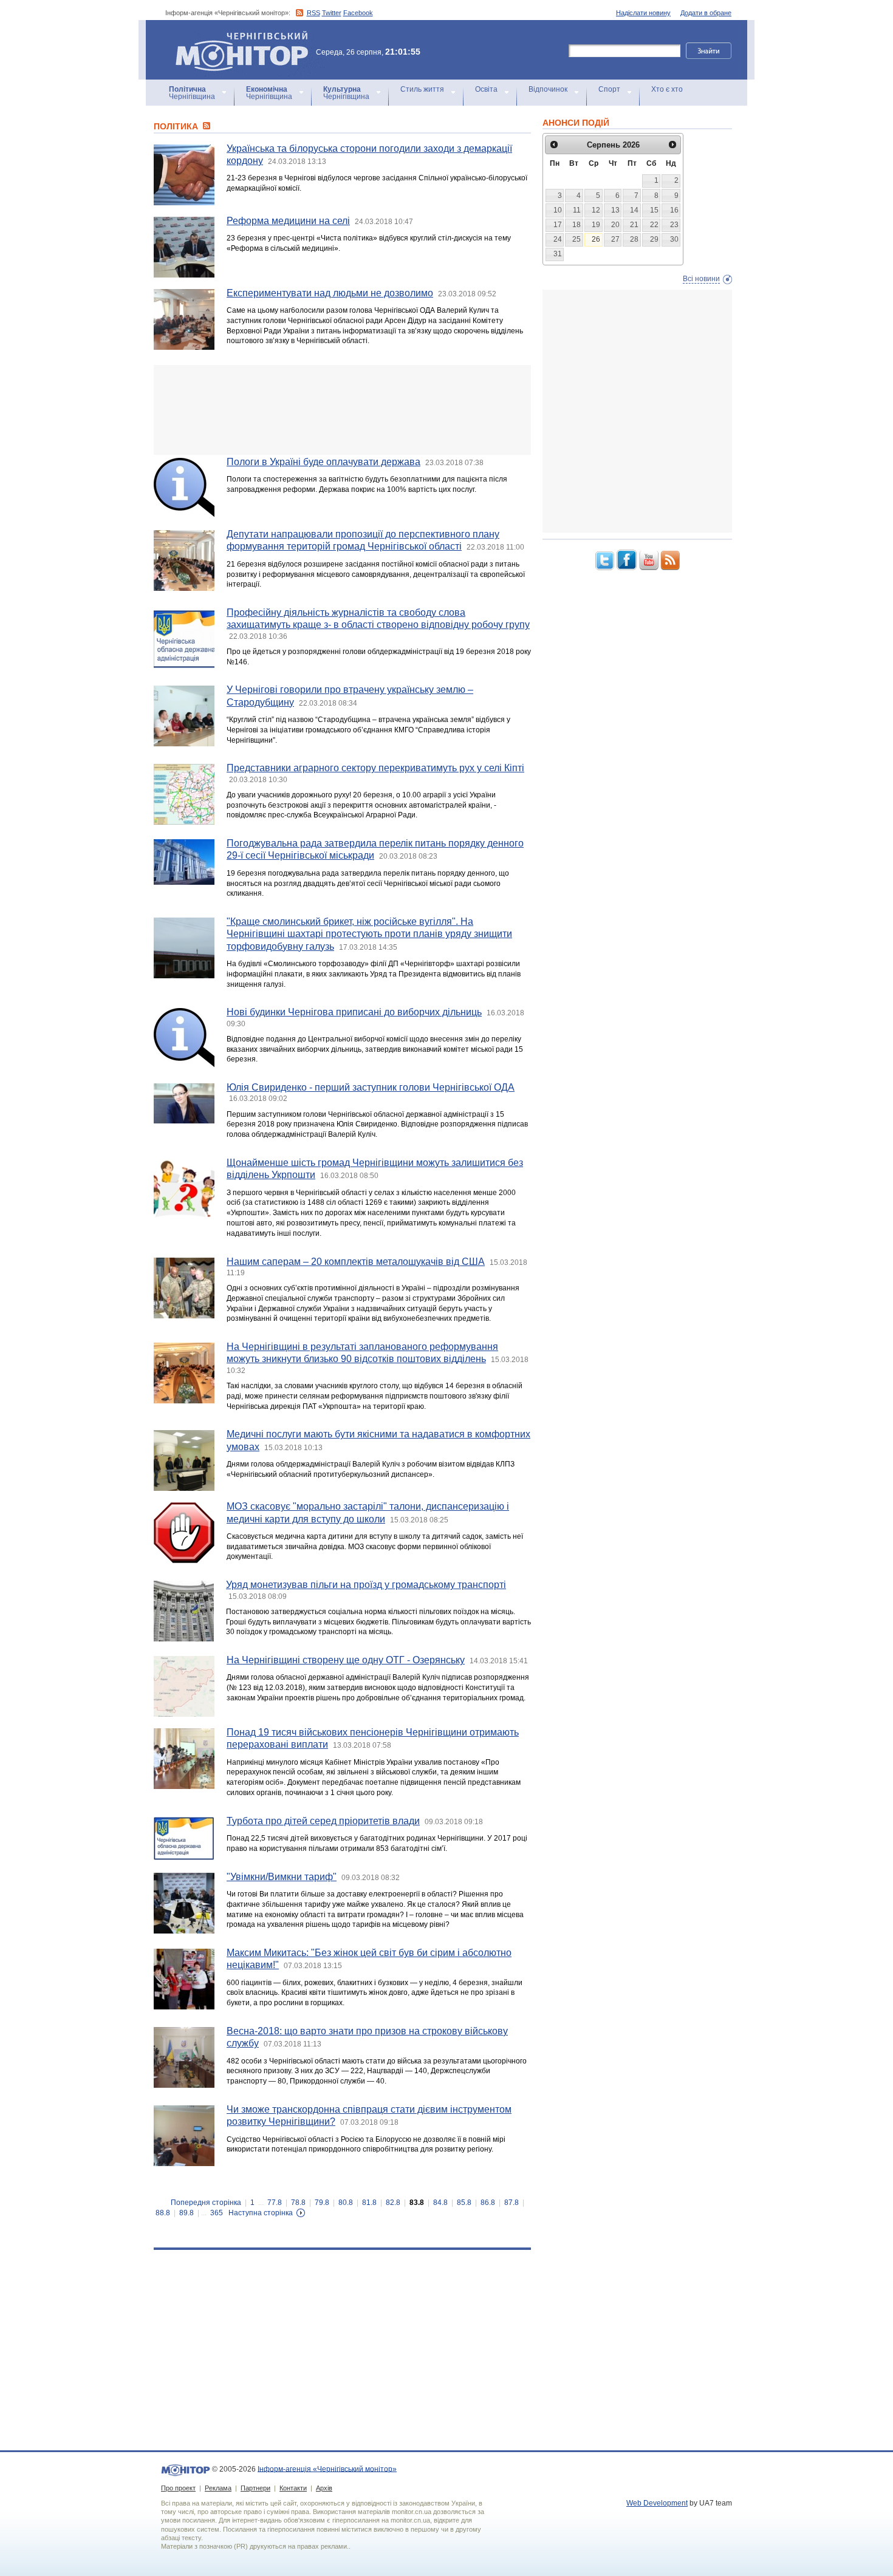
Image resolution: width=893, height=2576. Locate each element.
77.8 (275, 2203)
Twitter (332, 13)
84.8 (440, 2203)
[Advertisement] (342, 410)
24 (558, 239)
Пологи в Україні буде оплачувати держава (323, 462)
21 (634, 225)
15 (654, 210)
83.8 (417, 2203)
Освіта (486, 89)
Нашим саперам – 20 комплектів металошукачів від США (356, 1262)
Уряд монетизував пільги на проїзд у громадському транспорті (366, 1585)
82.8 (393, 2203)
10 (558, 210)
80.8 (346, 2203)
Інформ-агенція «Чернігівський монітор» (236, 36)
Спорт (609, 89)
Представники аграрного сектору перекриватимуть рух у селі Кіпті (375, 768)
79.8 (322, 2203)
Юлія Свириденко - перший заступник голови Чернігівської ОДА (371, 1087)
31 (558, 254)
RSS (313, 13)
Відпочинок (548, 89)
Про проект (178, 2488)
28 (634, 239)
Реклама (218, 2488)
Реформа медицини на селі (288, 221)
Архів (324, 2488)
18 (577, 225)
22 (654, 225)
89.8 (186, 2213)
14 (634, 210)
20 (615, 225)
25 (577, 239)
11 (577, 210)
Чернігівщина (192, 93)
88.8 (163, 2213)
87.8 (512, 2203)
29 (654, 239)
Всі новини (701, 279)
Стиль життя (422, 89)
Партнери (255, 2488)
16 (674, 210)
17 (558, 225)
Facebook (358, 13)
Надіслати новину (643, 13)
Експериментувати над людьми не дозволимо (330, 293)
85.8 (464, 2203)
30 (674, 239)
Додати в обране (706, 13)
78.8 (298, 2203)
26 (596, 239)
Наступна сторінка (261, 2213)
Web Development (657, 2503)
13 (615, 210)
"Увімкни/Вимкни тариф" (282, 1877)
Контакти (293, 2488)
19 (596, 225)
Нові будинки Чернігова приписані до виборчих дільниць (354, 1012)
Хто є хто (667, 89)
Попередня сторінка (206, 2203)
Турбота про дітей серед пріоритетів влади (323, 1821)
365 (217, 2213)
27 (615, 239)
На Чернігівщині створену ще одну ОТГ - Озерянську (346, 1660)
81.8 (369, 2203)
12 (596, 210)
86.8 (488, 2203)
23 (674, 225)
